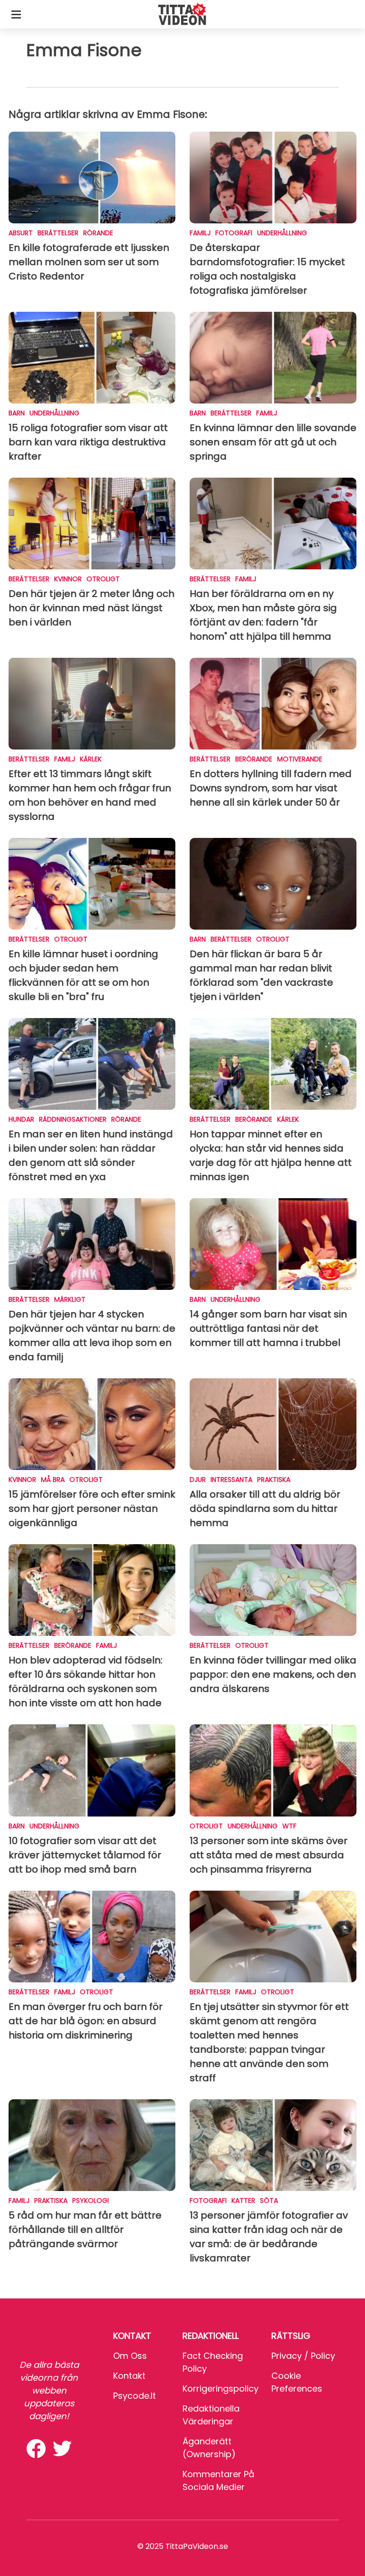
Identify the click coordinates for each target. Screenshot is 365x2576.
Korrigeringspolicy (221, 2389)
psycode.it (134, 2396)
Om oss (130, 2356)
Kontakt (129, 2376)
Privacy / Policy (303, 2356)
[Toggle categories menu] (16, 14)
